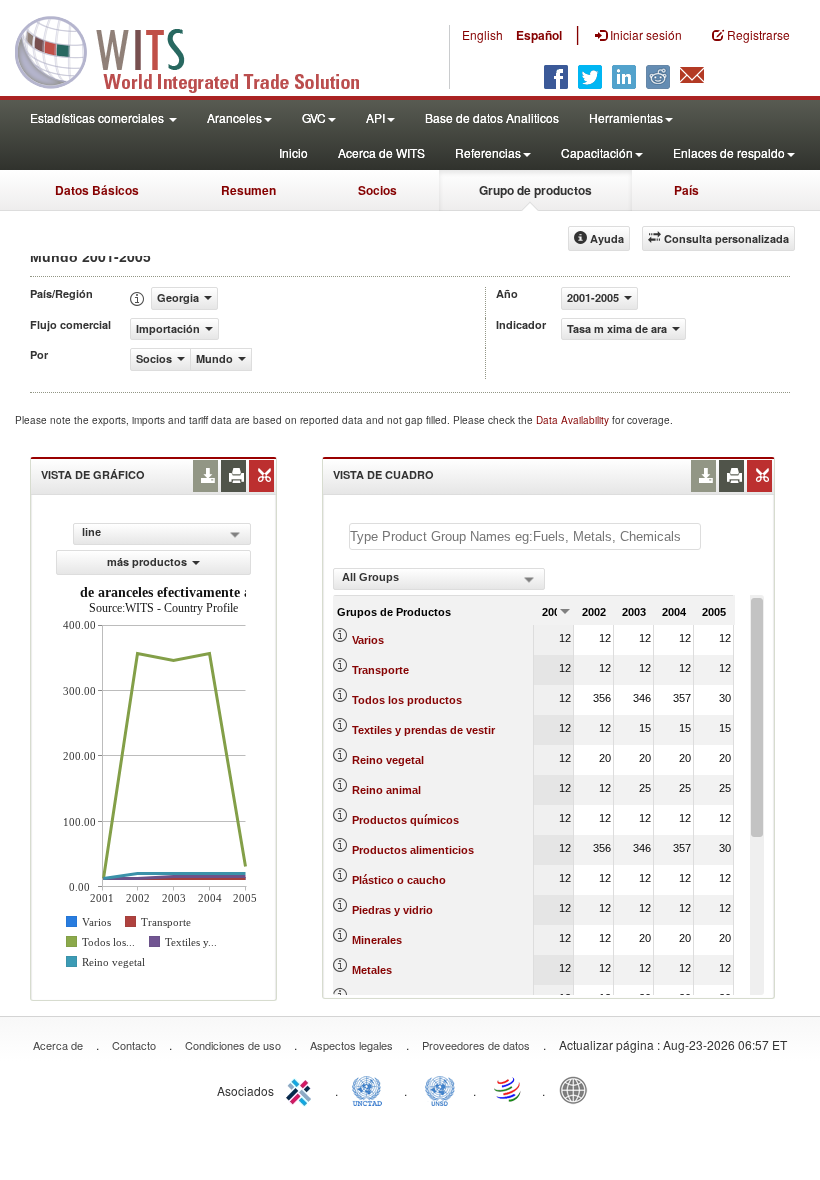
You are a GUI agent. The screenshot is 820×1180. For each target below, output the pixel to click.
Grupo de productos (535, 190)
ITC (302, 1089)
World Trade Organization (509, 1089)
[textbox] (525, 536)
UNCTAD (371, 1089)
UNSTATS (440, 1089)
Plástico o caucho (399, 880)
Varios (368, 640)
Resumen (248, 190)
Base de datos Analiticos (492, 117)
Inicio (293, 152)
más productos (147, 561)
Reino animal (386, 790)
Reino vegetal (388, 760)
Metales (372, 970)
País (686, 190)
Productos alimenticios (413, 850)
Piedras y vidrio (392, 910)
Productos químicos (405, 820)
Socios (377, 190)
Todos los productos (407, 700)
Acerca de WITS (381, 152)
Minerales (377, 940)
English (482, 34)
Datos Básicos (97, 190)
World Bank (578, 1089)
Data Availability (574, 420)
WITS (200, 50)
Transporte (380, 670)
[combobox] (439, 579)
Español (539, 35)
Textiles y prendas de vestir (423, 730)
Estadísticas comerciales (98, 117)
